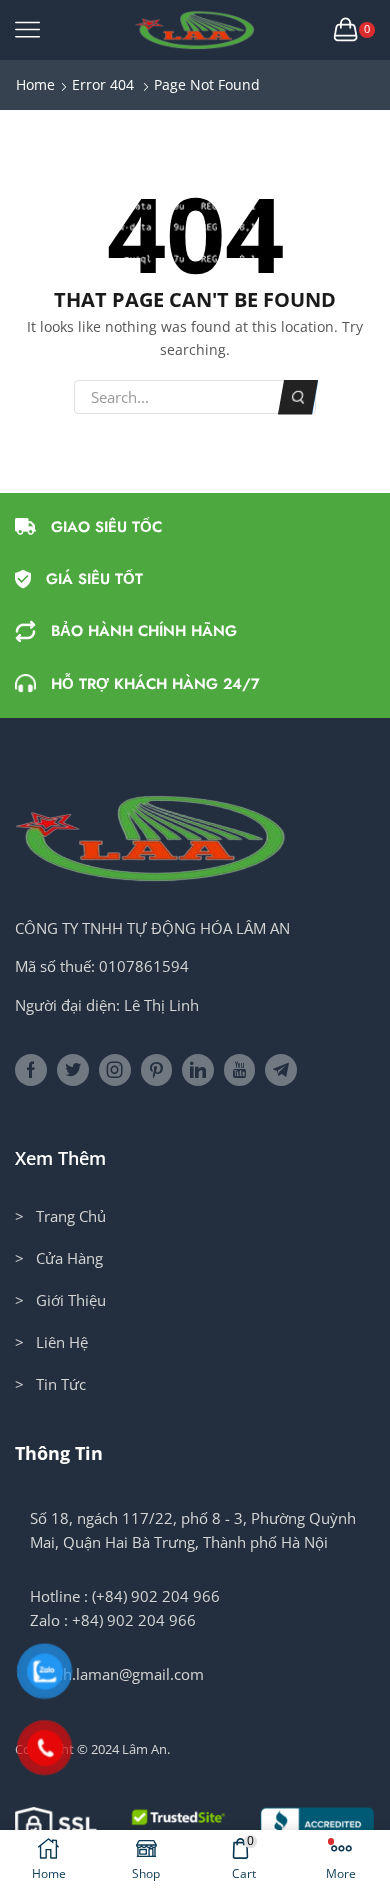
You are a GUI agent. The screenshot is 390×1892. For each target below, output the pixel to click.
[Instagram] (115, 1070)
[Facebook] (31, 1070)
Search (298, 397)
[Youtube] (239, 1070)
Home (35, 84)
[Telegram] (281, 1070)
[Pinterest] (156, 1070)
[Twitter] (73, 1070)
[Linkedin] (198, 1070)
